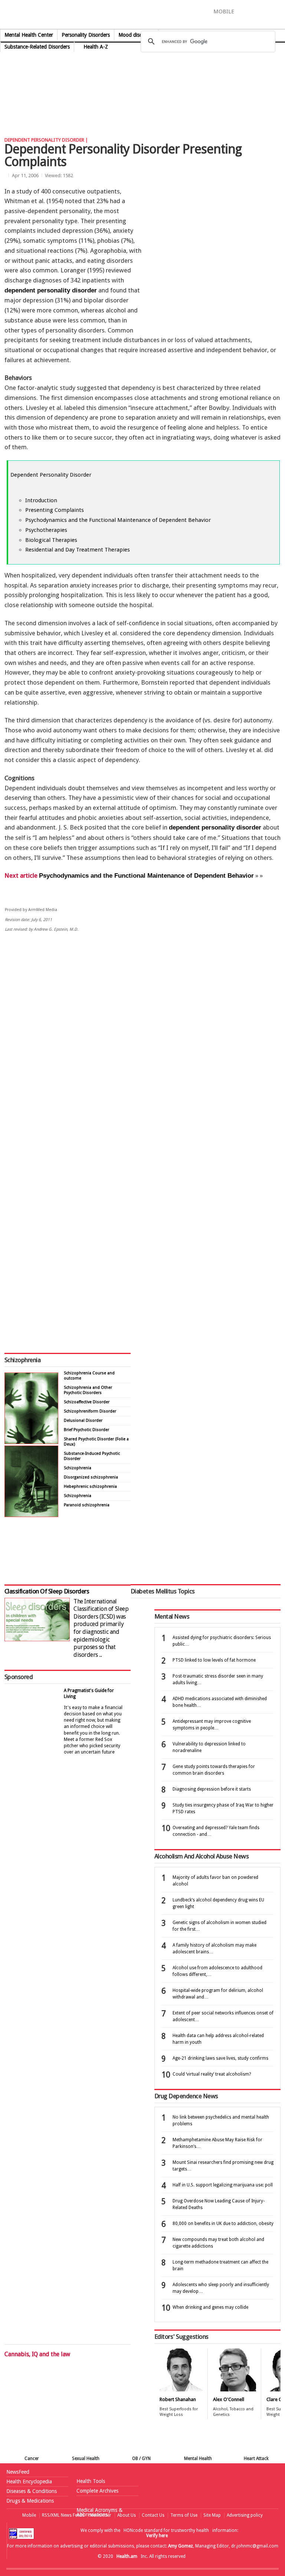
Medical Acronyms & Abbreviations (99, 2512)
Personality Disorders (86, 35)
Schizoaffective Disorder (87, 1402)
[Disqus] (142, 1053)
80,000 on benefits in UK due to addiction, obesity (223, 2224)
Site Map (212, 2515)
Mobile (29, 2515)
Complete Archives (97, 2491)
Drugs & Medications (30, 2501)
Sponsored (19, 1677)
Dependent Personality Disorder (51, 475)
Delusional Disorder (83, 1421)
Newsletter (101, 2515)
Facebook (243, 11)
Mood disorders (136, 35)
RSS (280, 11)
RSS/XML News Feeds (63, 2515)
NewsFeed (18, 2472)
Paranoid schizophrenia (87, 1505)
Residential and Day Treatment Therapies (78, 550)
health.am (143, 16)
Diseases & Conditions (32, 2491)
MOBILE (224, 11)
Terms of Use (184, 2515)
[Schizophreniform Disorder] (31, 1442)
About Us (127, 2515)
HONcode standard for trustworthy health (166, 2530)
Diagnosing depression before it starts (212, 1789)
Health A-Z (96, 47)
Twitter (255, 11)
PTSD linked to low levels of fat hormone (214, 1660)
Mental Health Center (29, 35)
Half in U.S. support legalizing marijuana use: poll (223, 2185)
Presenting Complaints (55, 510)
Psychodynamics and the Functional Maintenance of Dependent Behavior (118, 520)
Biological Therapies (51, 540)
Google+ (269, 11)
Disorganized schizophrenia (91, 1477)
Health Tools (91, 2481)
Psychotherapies (46, 530)
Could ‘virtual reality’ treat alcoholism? (212, 2074)
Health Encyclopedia (29, 2481)
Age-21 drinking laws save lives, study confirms (220, 2058)
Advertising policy (245, 2515)
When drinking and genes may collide (210, 2307)
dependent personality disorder (51, 290)
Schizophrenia (22, 1360)
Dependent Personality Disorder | (46, 140)
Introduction (41, 500)
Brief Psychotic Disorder (86, 1430)
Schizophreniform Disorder (90, 1411)
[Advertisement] (135, 63)
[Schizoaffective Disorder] (31, 1515)
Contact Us (153, 2515)
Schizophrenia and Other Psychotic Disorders (88, 1390)
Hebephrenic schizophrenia (90, 1486)
